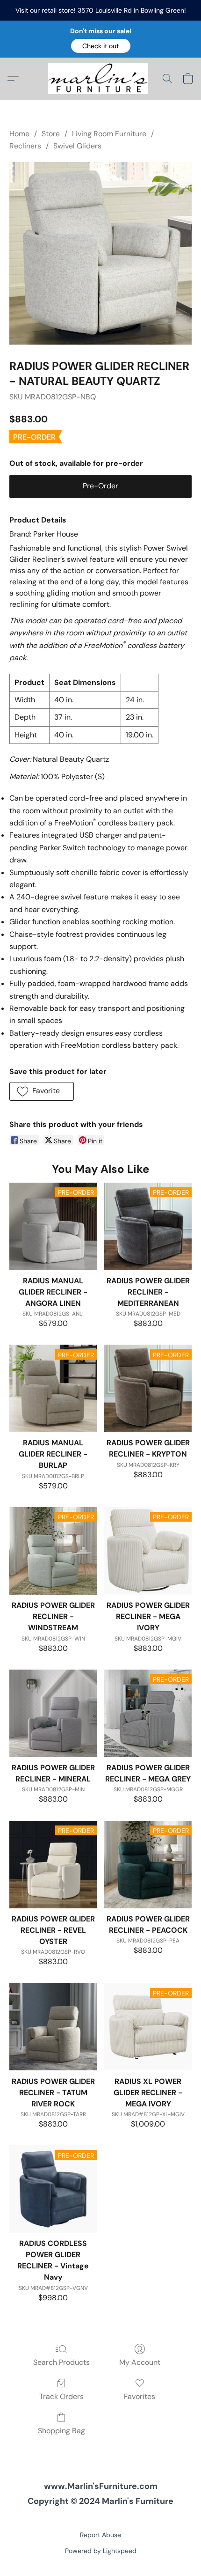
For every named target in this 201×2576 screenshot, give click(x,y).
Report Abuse (100, 2535)
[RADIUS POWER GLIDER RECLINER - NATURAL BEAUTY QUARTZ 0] (100, 253)
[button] (101, 46)
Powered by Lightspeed (101, 2551)
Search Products (61, 2362)
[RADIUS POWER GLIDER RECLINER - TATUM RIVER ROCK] (53, 2027)
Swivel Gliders (77, 146)
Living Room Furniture (109, 134)
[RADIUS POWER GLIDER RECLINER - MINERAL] (53, 1713)
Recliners (25, 146)
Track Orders (61, 2396)
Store (51, 134)
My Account (140, 2362)
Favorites (140, 2396)
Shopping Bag (61, 2431)
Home (19, 134)
